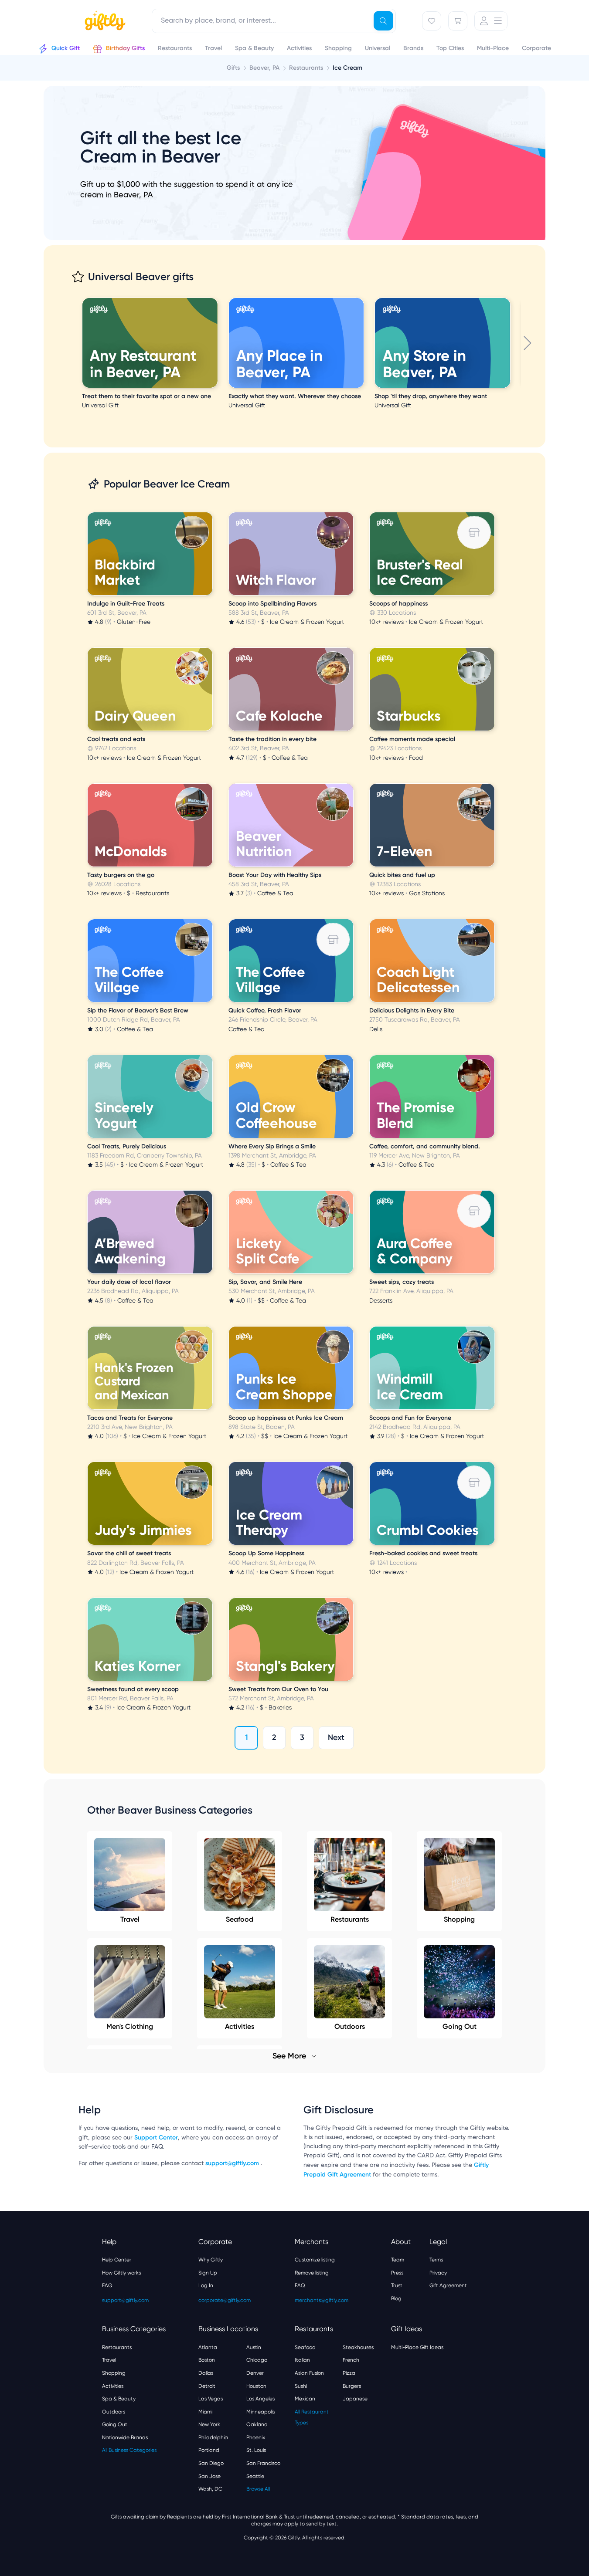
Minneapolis (260, 2412)
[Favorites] (432, 21)
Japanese (355, 2399)
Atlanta (208, 2347)
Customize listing (315, 2260)
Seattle (255, 2476)
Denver (255, 2373)
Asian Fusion (309, 2373)
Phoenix (256, 2437)
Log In (206, 2285)
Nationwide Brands (125, 2437)
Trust (397, 2285)
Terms (436, 2260)
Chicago (257, 2360)
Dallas (206, 2373)
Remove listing (312, 2273)
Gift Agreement (448, 2285)
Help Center (117, 2260)
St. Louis (256, 2450)
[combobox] (274, 21)
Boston (207, 2360)
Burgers (352, 2386)
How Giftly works (121, 2273)
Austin (254, 2347)
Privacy (438, 2273)
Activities (113, 2386)
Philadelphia (213, 2437)
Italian (302, 2360)
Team (398, 2260)
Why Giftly (211, 2260)
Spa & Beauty (119, 2399)
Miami (205, 2412)
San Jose (209, 2476)
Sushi (301, 2386)
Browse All (258, 2489)
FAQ (107, 2285)
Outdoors (114, 2412)
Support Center (156, 2138)
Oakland (257, 2424)
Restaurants (350, 1919)
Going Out (115, 2424)
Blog (396, 2298)
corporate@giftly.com (225, 2300)
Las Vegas (211, 2399)
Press (397, 2273)
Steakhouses (358, 2347)
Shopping (459, 1919)
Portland (209, 2450)
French (351, 2360)
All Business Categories (129, 2450)
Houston (256, 2386)
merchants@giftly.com (322, 2300)
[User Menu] (491, 21)
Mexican (305, 2399)
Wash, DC (210, 2489)
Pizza (349, 2373)
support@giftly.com (233, 2163)
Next (336, 1737)
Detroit (207, 2386)
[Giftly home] (104, 22)
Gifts (233, 68)
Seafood (240, 1919)
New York (209, 2424)
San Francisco (263, 2463)
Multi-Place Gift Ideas (417, 2347)
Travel (130, 1919)
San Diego (211, 2463)
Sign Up (208, 2273)
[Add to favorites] (216, 299)
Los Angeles (260, 2399)
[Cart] (458, 21)
